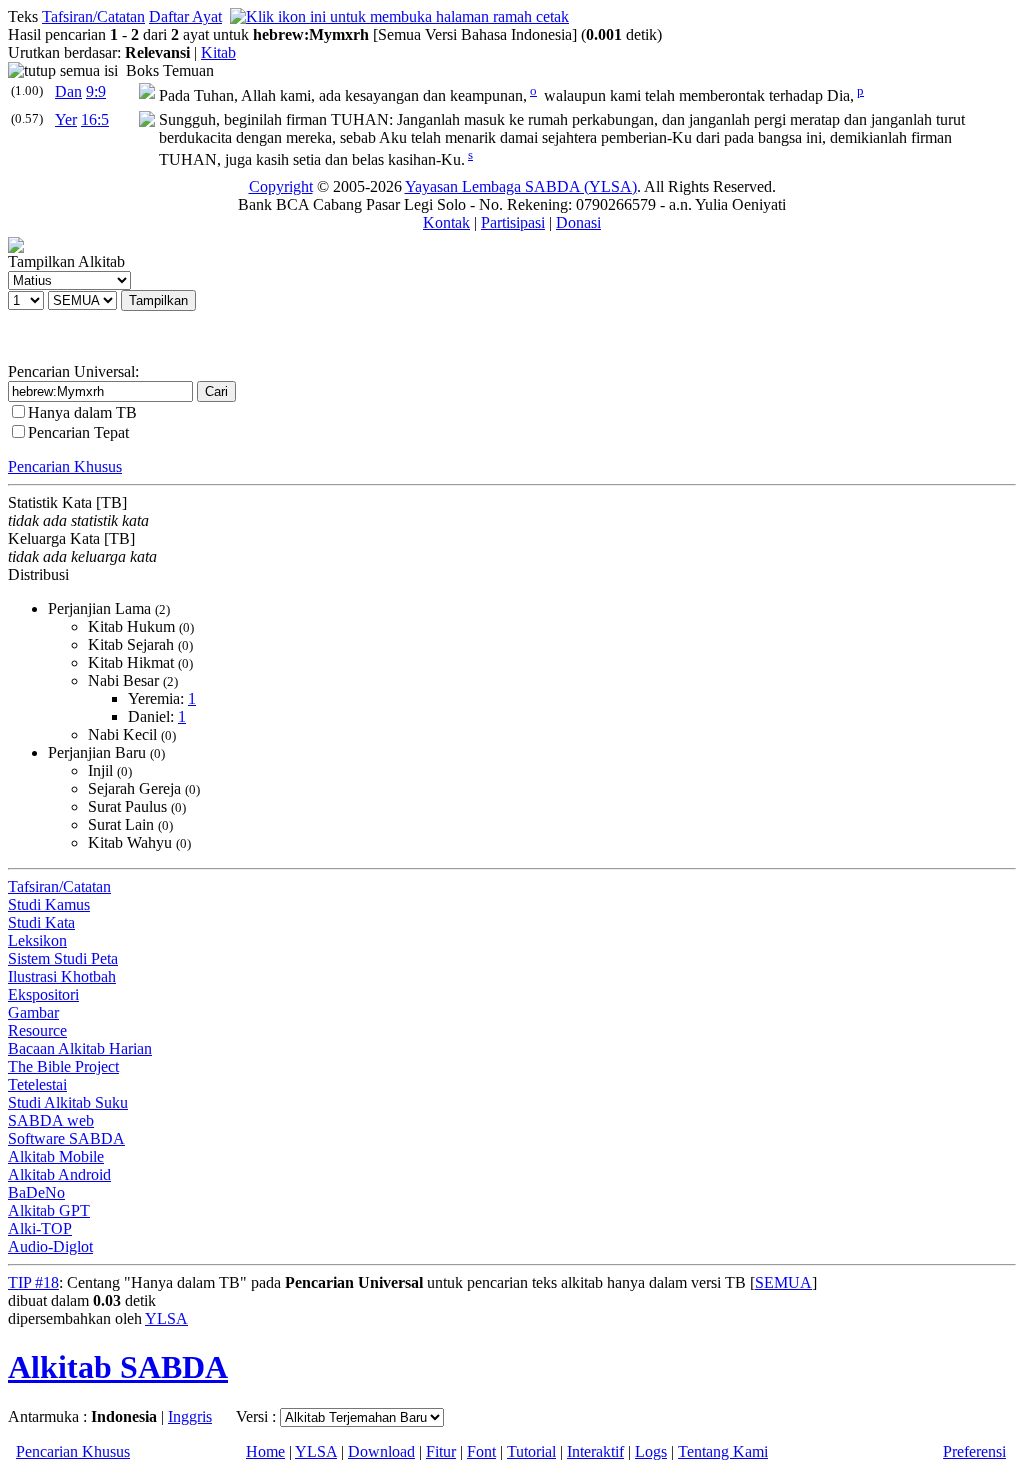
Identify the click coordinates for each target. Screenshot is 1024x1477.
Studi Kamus (49, 904)
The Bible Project (63, 1066)
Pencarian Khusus (65, 466)
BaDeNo (36, 1192)
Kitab (218, 52)
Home (265, 1451)
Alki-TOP (40, 1228)
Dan (68, 91)
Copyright (281, 186)
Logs (651, 1451)
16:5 (95, 119)
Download (381, 1451)
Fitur (441, 1451)
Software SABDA (66, 1138)
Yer (66, 119)
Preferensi (974, 1451)
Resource (37, 1030)
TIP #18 (33, 1282)
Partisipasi (513, 222)
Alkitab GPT (49, 1210)
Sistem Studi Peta (63, 958)
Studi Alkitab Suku (68, 1102)
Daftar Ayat (185, 16)
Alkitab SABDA (118, 1367)
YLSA (166, 1318)
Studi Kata (41, 922)
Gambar (33, 1012)
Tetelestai (37, 1084)
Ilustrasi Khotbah (62, 976)
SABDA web (51, 1120)
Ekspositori (43, 994)
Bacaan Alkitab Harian (80, 1048)
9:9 (96, 91)
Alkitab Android (59, 1174)
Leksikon (37, 940)
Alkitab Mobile (56, 1156)
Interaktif (595, 1451)
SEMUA (783, 1282)
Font (481, 1451)
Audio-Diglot (50, 1246)
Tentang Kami (723, 1451)
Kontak (446, 222)
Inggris (190, 1416)
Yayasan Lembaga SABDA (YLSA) (521, 186)
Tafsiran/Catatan (93, 16)
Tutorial (531, 1451)
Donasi (578, 222)
